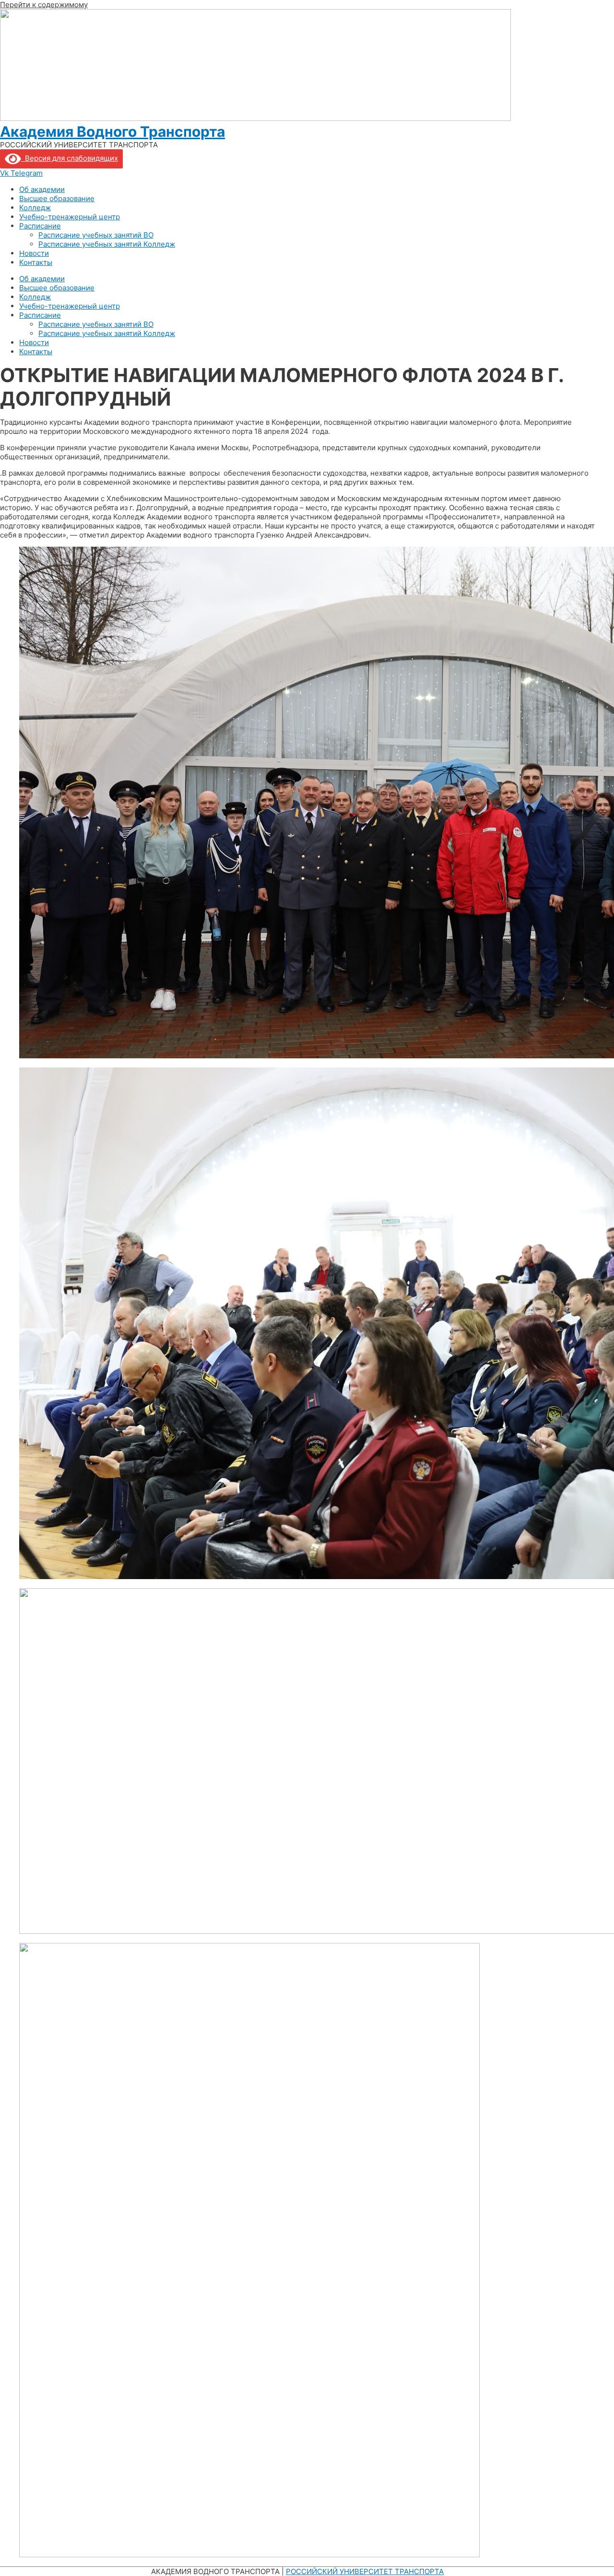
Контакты (36, 262)
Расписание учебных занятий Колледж (107, 244)
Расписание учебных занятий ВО (96, 235)
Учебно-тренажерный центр (70, 217)
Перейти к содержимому (44, 5)
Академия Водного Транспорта (112, 132)
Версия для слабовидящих (70, 158)
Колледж (35, 208)
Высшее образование (57, 198)
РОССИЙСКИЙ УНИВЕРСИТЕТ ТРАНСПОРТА (365, 2571)
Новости (34, 253)
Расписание (40, 226)
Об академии (42, 189)
